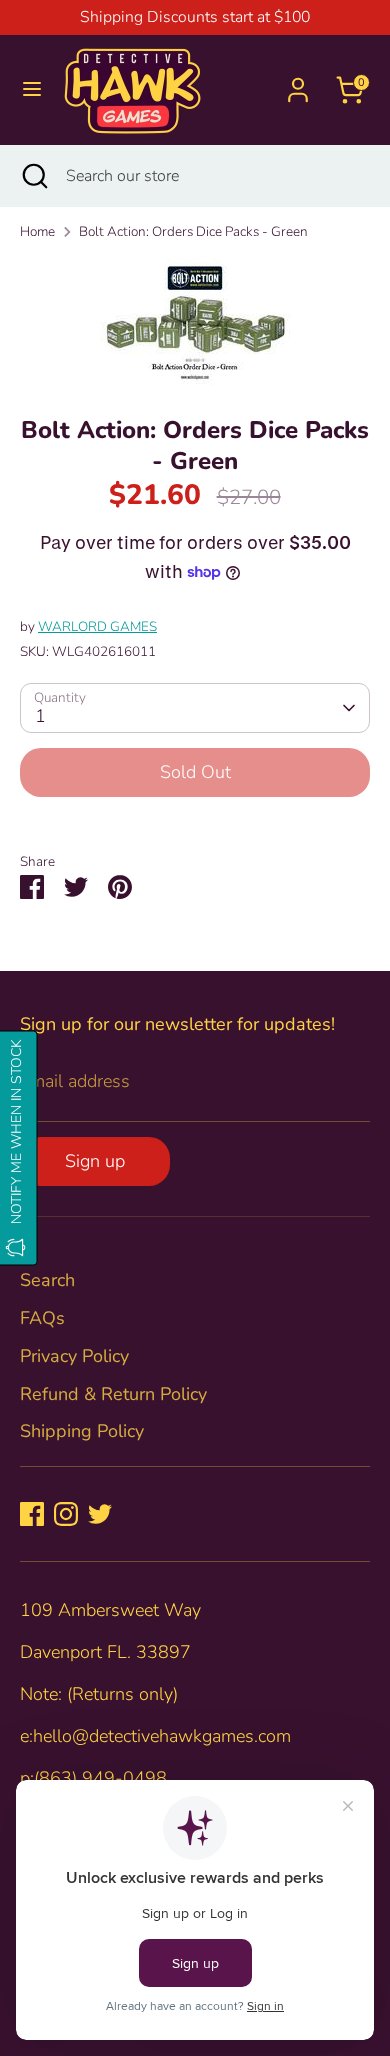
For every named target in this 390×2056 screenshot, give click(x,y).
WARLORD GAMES (97, 626)
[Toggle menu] (32, 89)
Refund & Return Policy (113, 1394)
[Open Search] (33, 176)
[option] (195, 321)
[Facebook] (32, 1514)
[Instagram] (66, 1514)
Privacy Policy (74, 1356)
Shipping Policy (82, 1431)
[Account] (298, 83)
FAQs (42, 1318)
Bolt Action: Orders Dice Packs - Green (193, 231)
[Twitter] (100, 1514)
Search (47, 1280)
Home (37, 231)
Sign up (95, 1161)
